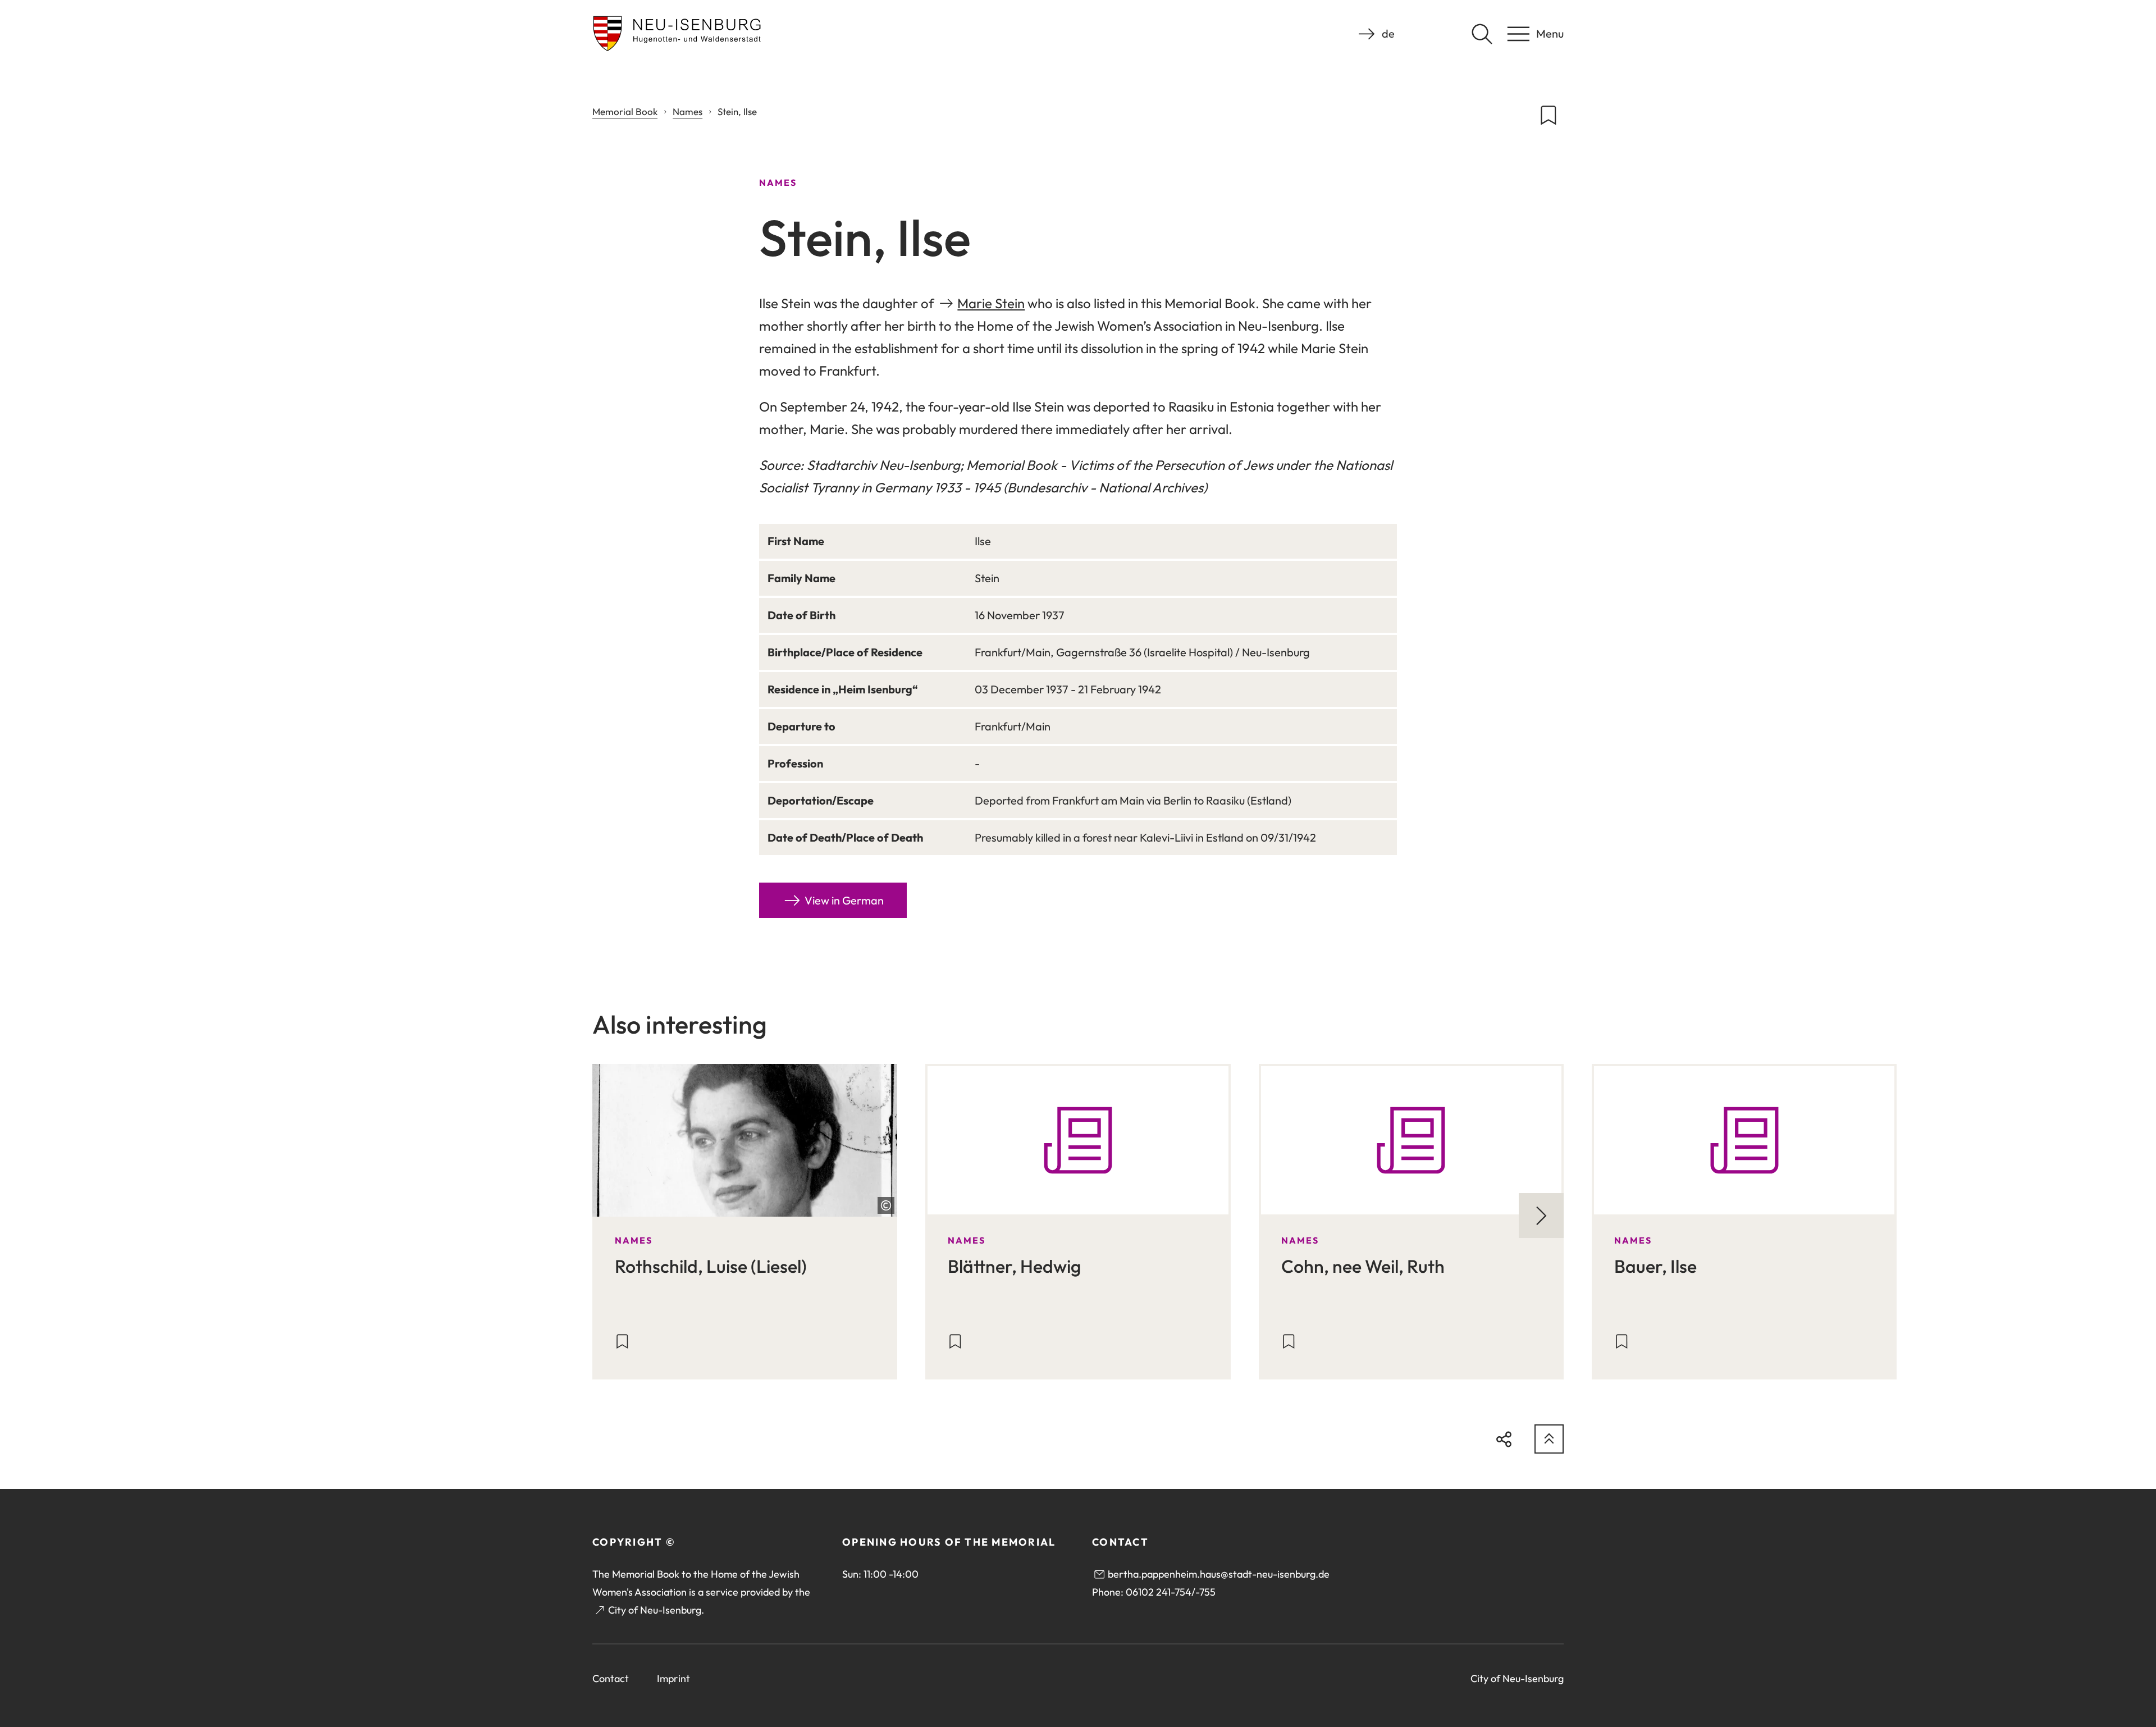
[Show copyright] (886, 1205)
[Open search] (1482, 34)
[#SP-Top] (1549, 1439)
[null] (1541, 1216)
